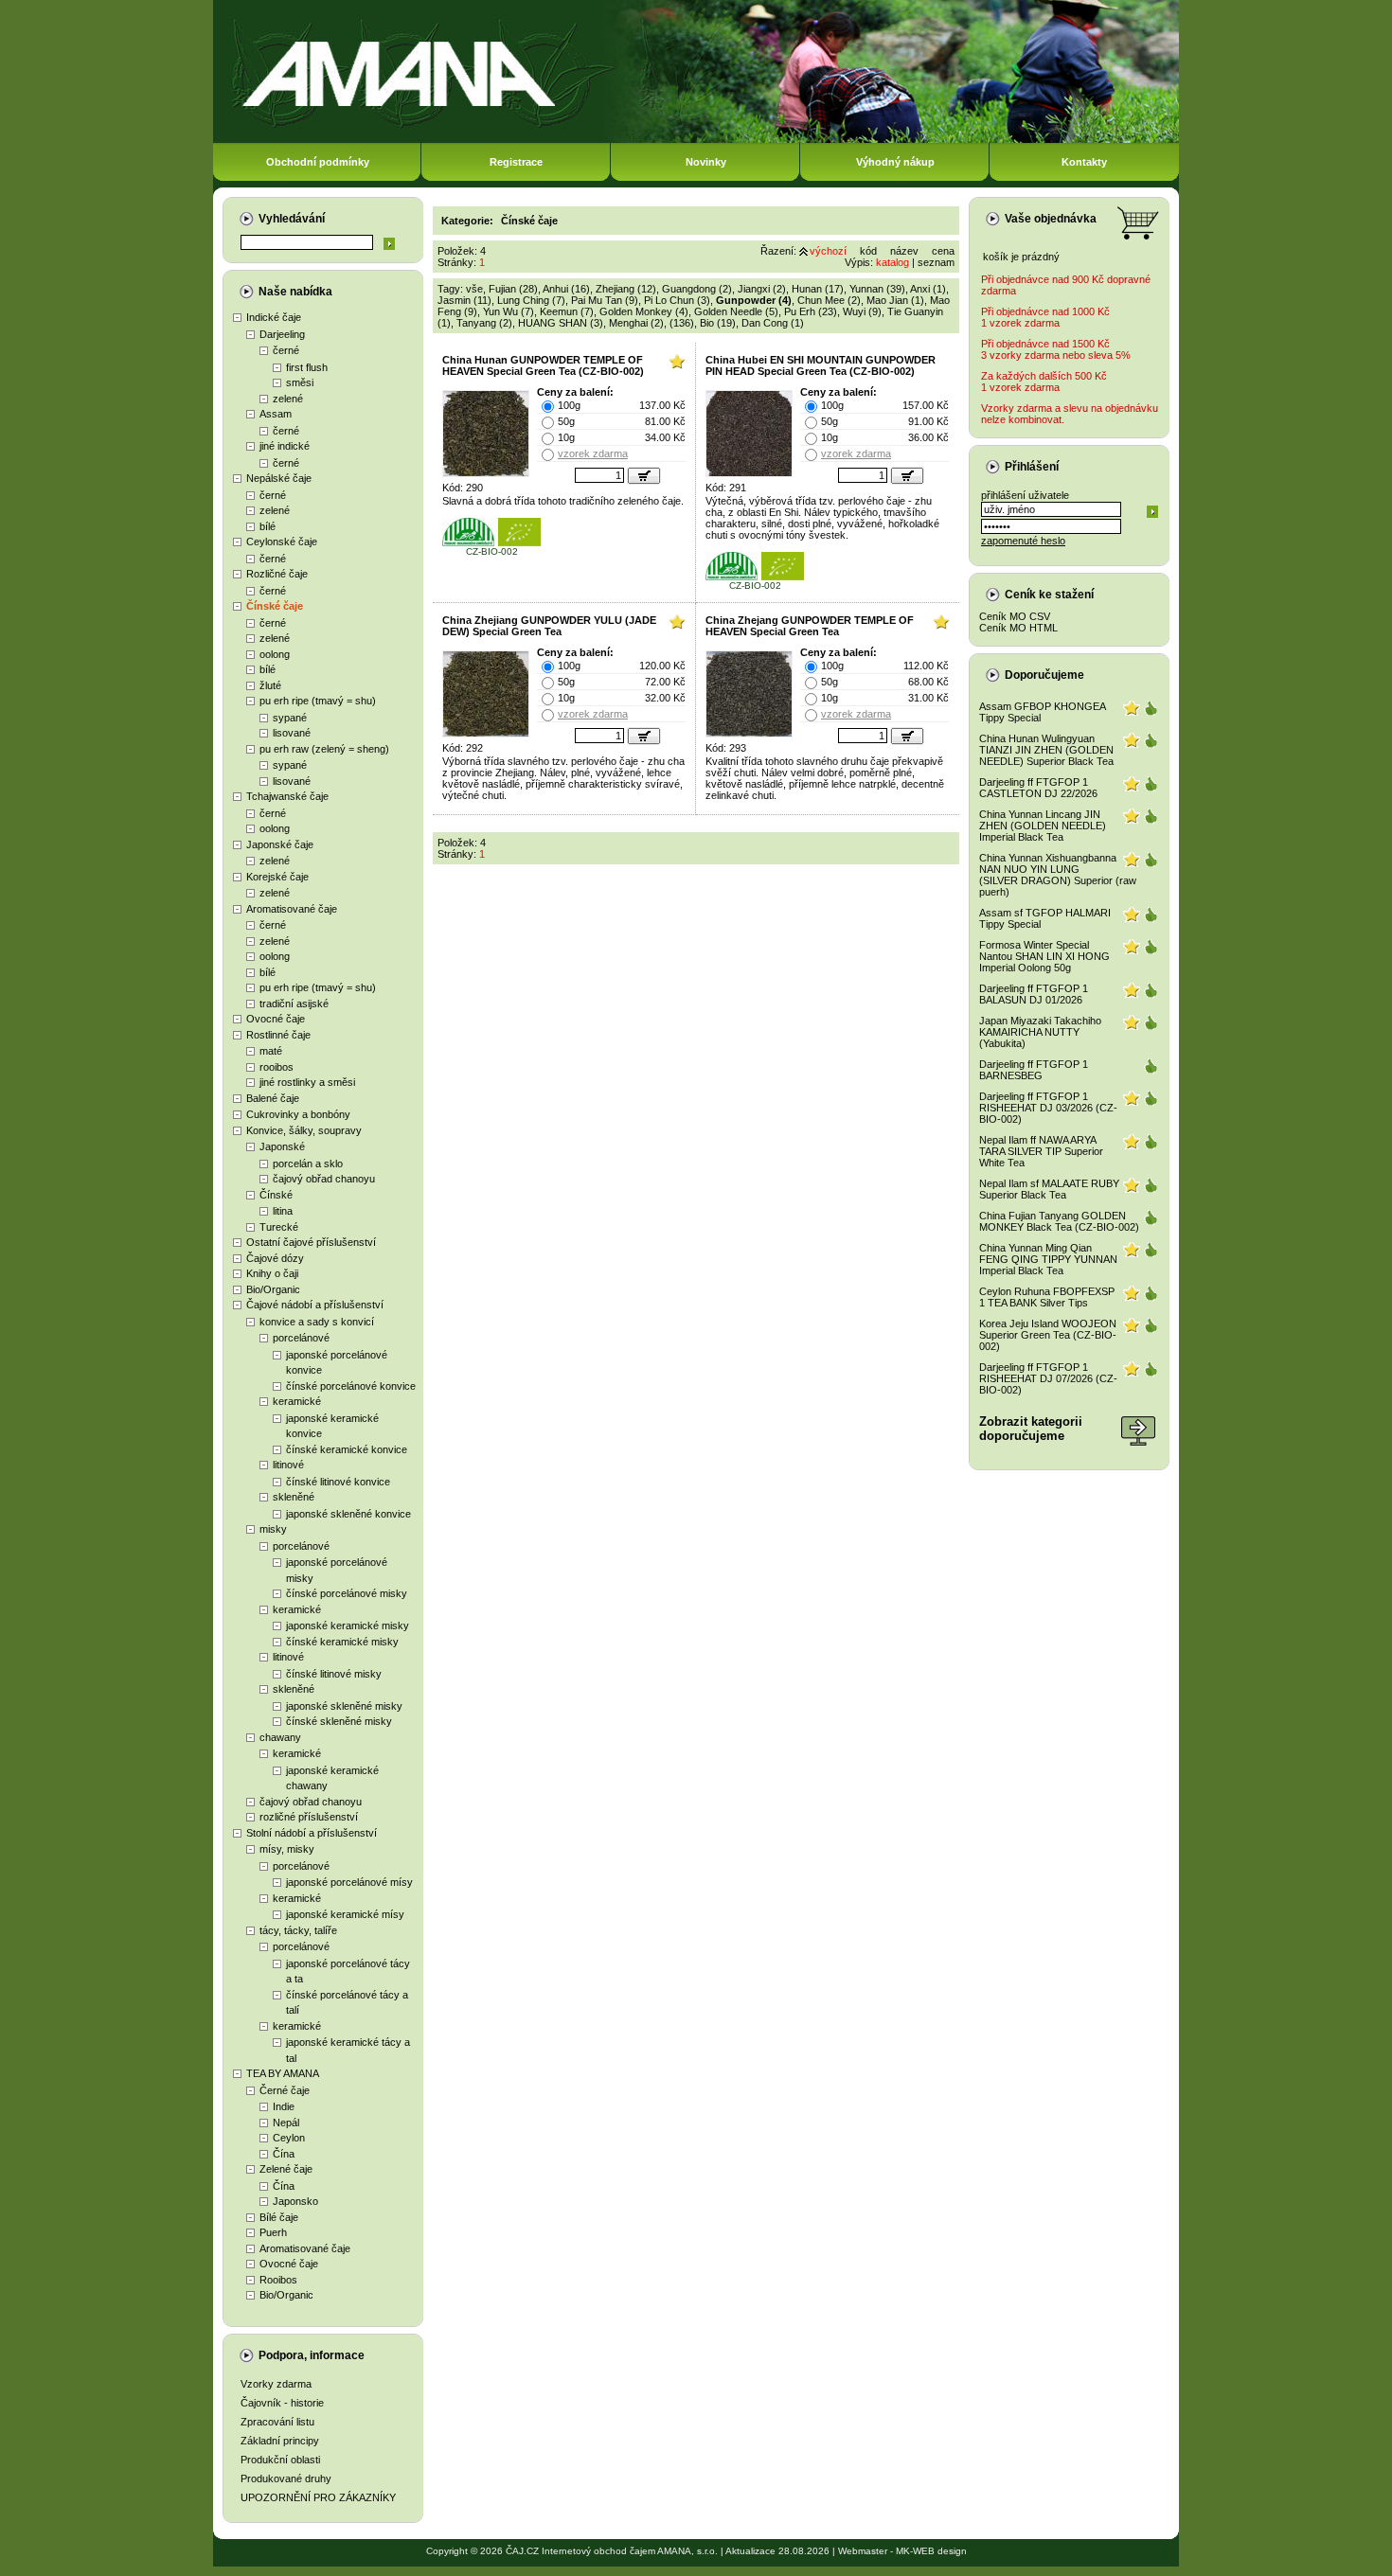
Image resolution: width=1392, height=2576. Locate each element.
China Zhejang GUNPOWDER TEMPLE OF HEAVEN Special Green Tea (810, 626)
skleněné (294, 1497)
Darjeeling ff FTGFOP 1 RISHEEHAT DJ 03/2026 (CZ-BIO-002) (1048, 1108)
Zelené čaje (286, 2169)
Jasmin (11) (464, 300)
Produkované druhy (286, 2478)
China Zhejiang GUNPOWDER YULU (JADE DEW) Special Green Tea (549, 626)
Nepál (286, 2123)
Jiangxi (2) (762, 289)
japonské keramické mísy (345, 1914)
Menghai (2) (636, 323)
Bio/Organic (273, 1289)
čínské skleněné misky (339, 1721)
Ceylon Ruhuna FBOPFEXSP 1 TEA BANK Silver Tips (1047, 1297)
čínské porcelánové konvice (351, 1386)
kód (868, 251)
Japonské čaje (280, 844)
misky (273, 1529)
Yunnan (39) (877, 289)
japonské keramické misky (348, 1626)
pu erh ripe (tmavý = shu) (318, 701)
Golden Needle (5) (736, 311)
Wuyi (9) (862, 311)
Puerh (273, 2232)
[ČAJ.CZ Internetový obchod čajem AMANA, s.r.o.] (696, 140)
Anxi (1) (928, 289)
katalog (892, 262)
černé (286, 350)
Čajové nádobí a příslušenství (315, 1305)
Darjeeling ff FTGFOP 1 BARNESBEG (1034, 1070)
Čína (284, 2154)
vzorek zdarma (593, 453)
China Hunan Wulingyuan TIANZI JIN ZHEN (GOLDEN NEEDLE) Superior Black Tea (1046, 750)
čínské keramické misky (342, 1642)
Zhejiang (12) (626, 289)
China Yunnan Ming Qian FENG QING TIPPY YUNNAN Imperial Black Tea (1048, 1259)
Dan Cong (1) (773, 323)
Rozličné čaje (277, 574)
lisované (292, 733)
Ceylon (289, 2138)
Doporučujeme (1044, 675)
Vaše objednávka (1051, 219)
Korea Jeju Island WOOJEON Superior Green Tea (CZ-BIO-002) (1048, 1335)
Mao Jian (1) (895, 300)
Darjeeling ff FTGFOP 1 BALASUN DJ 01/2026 (1034, 994)
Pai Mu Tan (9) (605, 300)
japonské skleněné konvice (348, 1514)
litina (283, 1211)
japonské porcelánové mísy (349, 1882)
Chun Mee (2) (829, 300)
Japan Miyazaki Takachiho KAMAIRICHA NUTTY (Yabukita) (1040, 1032)
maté (271, 1051)
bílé (268, 526)
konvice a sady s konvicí (317, 1322)
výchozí (828, 251)
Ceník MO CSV (1015, 616)
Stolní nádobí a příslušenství (312, 1833)
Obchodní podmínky (318, 162)
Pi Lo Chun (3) (677, 300)
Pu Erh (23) (811, 311)
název (904, 251)
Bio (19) (718, 323)
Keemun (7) (567, 311)
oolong (275, 654)
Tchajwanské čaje (287, 796)
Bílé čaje (279, 2217)
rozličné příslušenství (309, 1817)
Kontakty (1084, 162)
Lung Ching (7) (531, 300)
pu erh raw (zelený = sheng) (324, 749)
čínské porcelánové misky (347, 1593)
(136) (682, 323)
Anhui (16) (566, 289)
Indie (284, 2106)
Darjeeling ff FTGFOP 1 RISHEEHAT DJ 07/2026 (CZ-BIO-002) (1048, 1378)
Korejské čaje (277, 877)
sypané (290, 718)
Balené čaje (273, 1098)
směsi (300, 382)
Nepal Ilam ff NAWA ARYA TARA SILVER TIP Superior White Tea (1041, 1151)
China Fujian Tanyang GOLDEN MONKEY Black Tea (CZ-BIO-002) (1059, 1221)
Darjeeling (282, 334)
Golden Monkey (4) (644, 311)
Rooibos (278, 2280)
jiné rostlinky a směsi (307, 1082)
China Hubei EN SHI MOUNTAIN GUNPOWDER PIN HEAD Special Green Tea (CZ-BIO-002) (821, 365)
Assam (276, 414)
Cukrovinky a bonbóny (298, 1114)
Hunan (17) (818, 289)
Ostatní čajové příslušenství (311, 1242)
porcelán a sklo (308, 1164)
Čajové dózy (275, 1258)
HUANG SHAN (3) (561, 323)
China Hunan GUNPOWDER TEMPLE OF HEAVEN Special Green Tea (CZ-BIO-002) (543, 365)
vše (474, 289)
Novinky (706, 162)
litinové (288, 1465)
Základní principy (280, 2441)
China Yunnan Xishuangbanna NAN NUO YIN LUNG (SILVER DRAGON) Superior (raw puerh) (1058, 875)
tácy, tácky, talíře (298, 1930)
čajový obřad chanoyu (324, 1179)
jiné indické (285, 446)
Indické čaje (274, 317)
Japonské (282, 1146)
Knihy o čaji (272, 1273)
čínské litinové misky (334, 1674)
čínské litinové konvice (338, 1482)
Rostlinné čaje (278, 1035)
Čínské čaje (275, 606)
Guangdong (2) (697, 289)
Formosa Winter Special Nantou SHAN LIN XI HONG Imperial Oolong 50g (1044, 956)
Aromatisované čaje (292, 909)
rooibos (277, 1067)
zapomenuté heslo (1023, 541)
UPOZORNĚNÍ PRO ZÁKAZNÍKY (318, 2497)
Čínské (276, 1195)
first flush (307, 367)
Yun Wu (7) (509, 311)
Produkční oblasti (280, 2460)
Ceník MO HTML (1018, 628)
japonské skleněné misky (344, 1706)
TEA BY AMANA (283, 2073)
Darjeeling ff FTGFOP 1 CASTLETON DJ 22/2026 (1038, 788)
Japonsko (295, 2201)
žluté (270, 685)
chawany (280, 1737)
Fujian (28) (513, 289)
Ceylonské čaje (282, 542)
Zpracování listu (277, 2422)
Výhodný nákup (895, 162)
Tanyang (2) (484, 323)
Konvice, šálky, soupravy (304, 1130)
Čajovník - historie (282, 2403)
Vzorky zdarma (276, 2384)
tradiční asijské (294, 1004)
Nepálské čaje (279, 478)
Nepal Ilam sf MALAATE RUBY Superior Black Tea (1049, 1189)
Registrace (516, 162)
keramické (297, 1401)
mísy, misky (287, 1849)
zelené (288, 399)
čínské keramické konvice (347, 1449)
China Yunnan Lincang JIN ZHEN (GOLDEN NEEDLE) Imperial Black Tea (1043, 826)
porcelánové (301, 1338)
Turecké (279, 1227)
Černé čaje (285, 2090)
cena (943, 251)
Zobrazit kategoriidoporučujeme (1031, 1429)
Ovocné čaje (276, 1019)
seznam (936, 262)
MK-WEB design (931, 2551)
